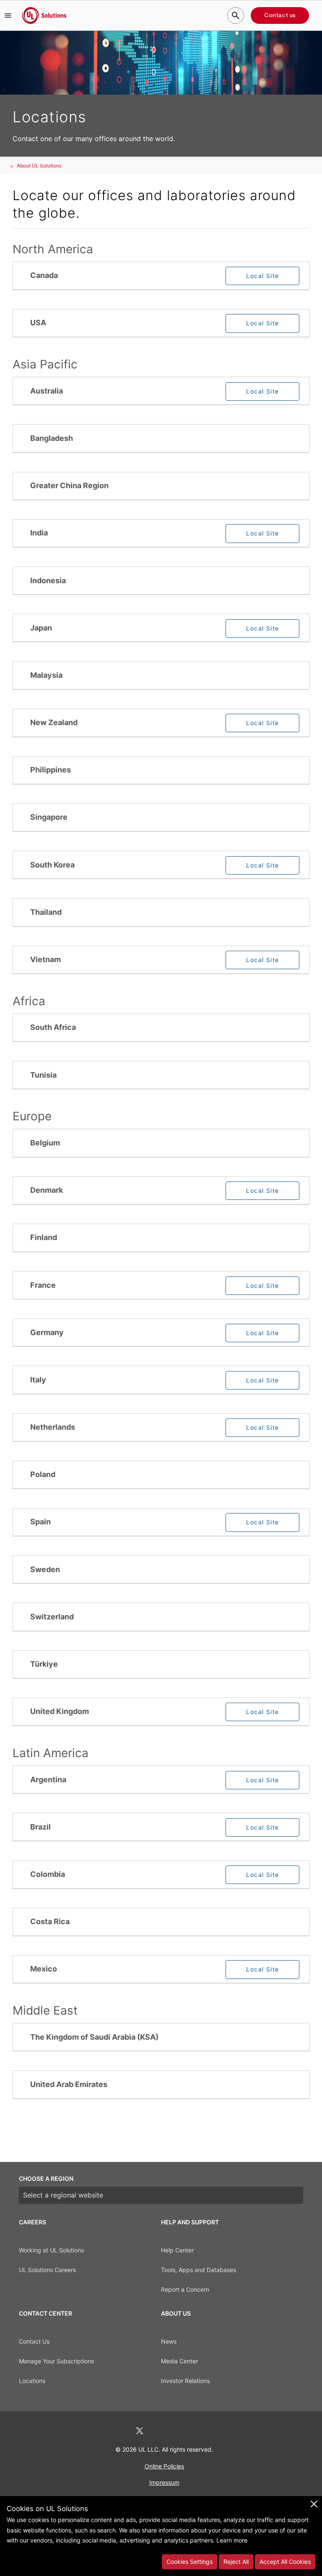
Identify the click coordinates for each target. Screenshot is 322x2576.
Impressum (164, 2482)
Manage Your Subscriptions (56, 2361)
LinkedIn (117, 2431)
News (169, 2341)
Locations (32, 2381)
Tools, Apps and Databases (199, 2270)
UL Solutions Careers (47, 2270)
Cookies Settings (190, 2562)
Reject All (236, 2562)
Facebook (162, 2431)
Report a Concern (185, 2289)
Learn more (232, 2540)
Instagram (183, 2431)
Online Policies (164, 2466)
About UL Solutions (39, 166)
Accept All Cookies (285, 2562)
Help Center (177, 2250)
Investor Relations (185, 2381)
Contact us (280, 15)
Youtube (205, 2431)
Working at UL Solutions (51, 2250)
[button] (8, 15)
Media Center (179, 2361)
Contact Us (34, 2341)
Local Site (262, 276)
